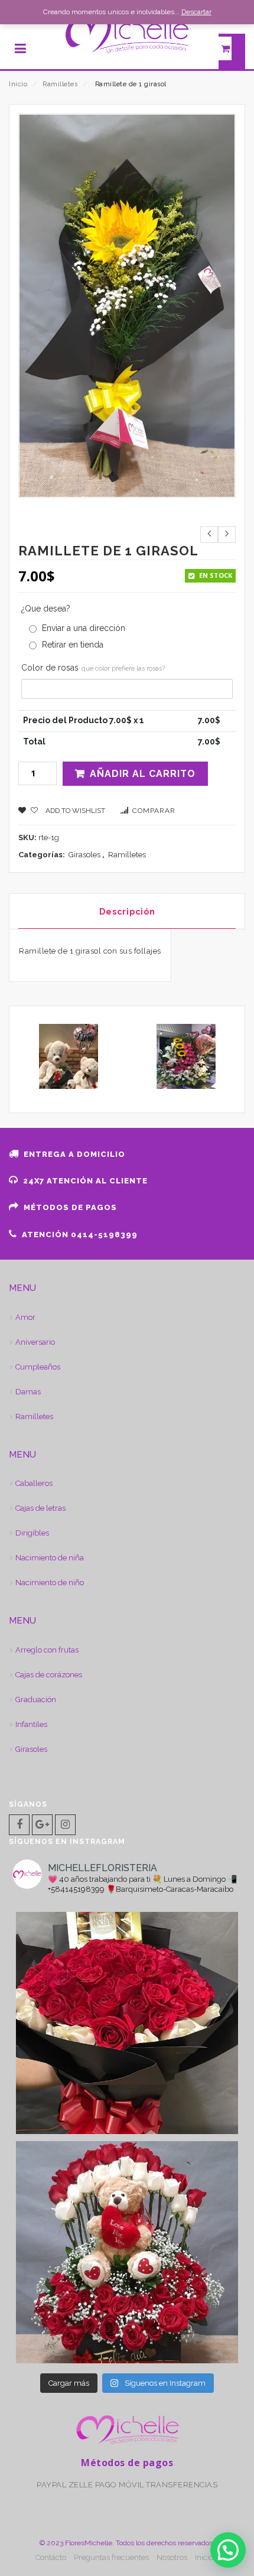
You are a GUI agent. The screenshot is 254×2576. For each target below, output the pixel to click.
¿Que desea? (46, 609)
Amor (25, 1317)
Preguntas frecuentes (111, 2557)
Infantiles (31, 1724)
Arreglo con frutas (47, 1650)
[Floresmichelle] (127, 34)
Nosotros (172, 2557)
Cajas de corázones (49, 1675)
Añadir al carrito (143, 774)
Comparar (154, 811)
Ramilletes (60, 84)
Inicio (18, 84)
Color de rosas (93, 668)
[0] (232, 51)
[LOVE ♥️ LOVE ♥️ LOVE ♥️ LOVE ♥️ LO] (127, 2252)
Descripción (127, 912)
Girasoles (84, 855)
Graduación (36, 1700)
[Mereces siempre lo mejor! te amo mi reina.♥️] (127, 2023)
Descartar (196, 12)
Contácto (51, 2557)
